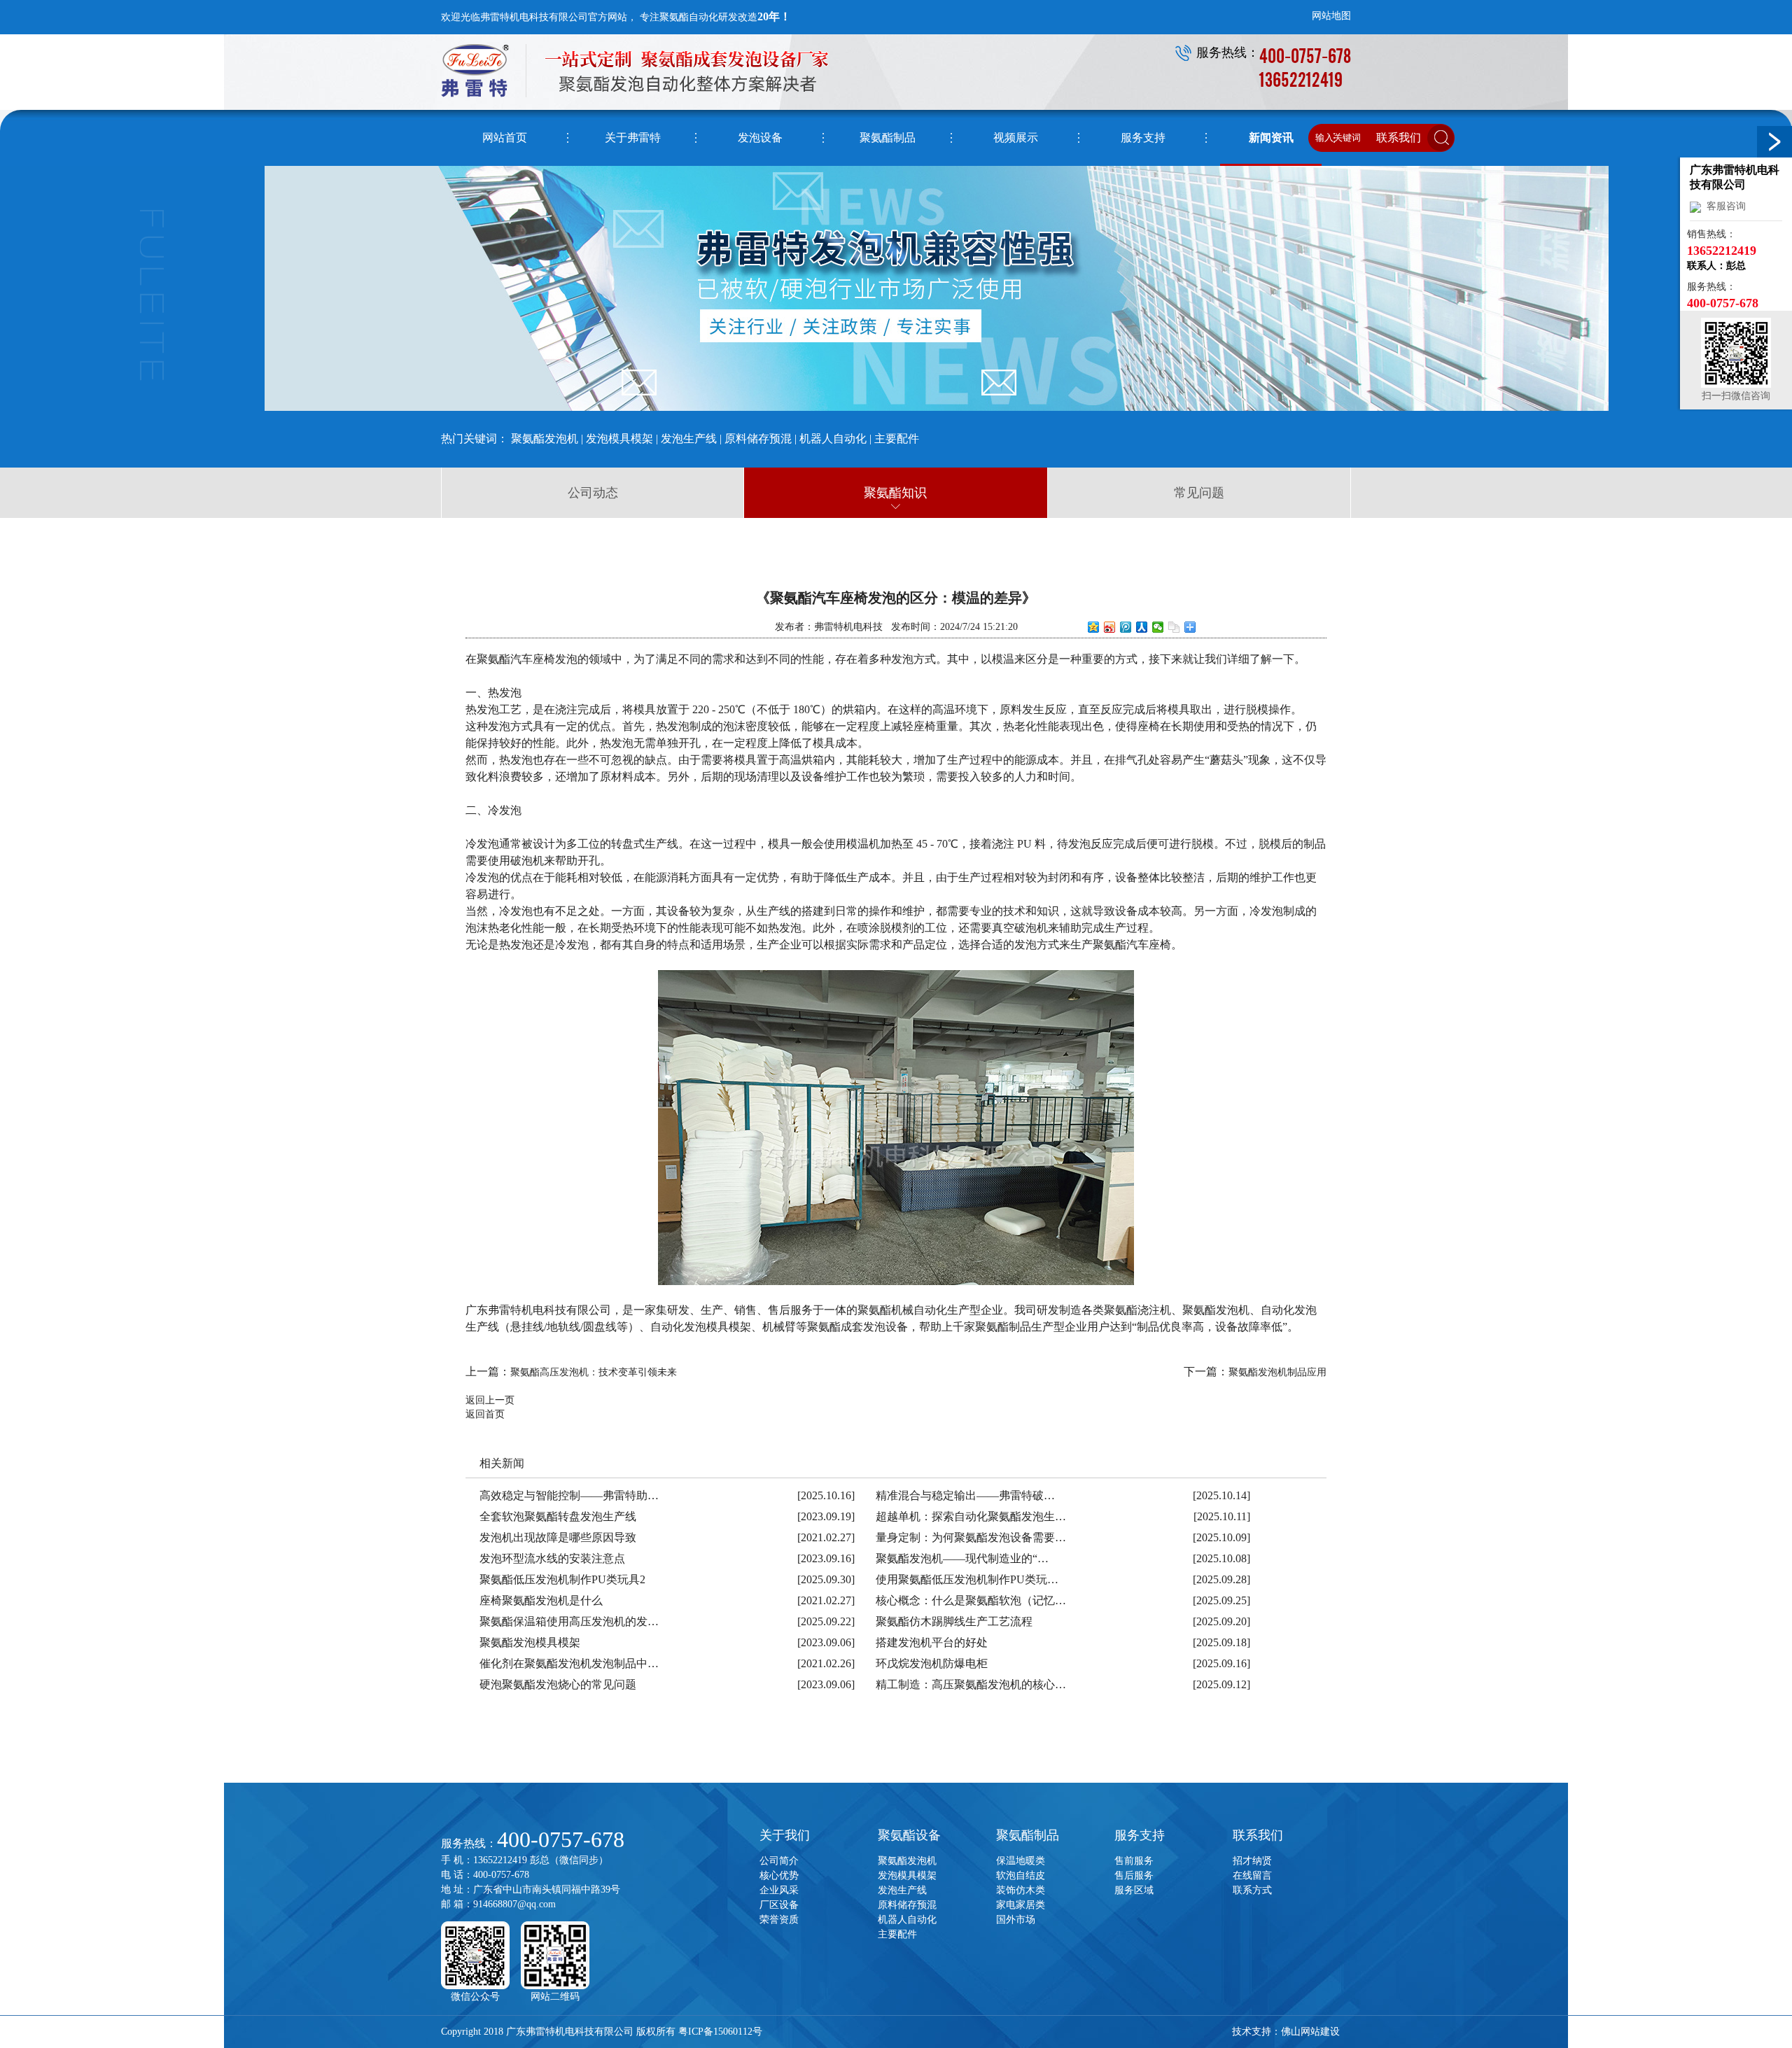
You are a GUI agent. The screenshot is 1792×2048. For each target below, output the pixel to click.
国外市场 (1016, 1920)
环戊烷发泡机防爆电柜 (932, 1663)
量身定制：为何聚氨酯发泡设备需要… (971, 1537)
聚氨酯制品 (1028, 1835)
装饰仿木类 (1021, 1890)
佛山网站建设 (1310, 2032)
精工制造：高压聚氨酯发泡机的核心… (971, 1684)
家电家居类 (1021, 1905)
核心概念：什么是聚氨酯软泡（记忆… (971, 1600)
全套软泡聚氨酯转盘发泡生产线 (558, 1516)
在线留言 (1252, 1875)
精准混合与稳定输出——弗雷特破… (965, 1495)
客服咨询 (1723, 206)
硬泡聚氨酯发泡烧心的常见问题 (558, 1684)
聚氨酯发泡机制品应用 (1277, 1372)
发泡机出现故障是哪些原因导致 (558, 1537)
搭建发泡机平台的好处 (932, 1642)
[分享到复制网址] (1174, 627)
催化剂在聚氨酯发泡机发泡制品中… (569, 1663)
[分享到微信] (1158, 627)
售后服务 (1134, 1875)
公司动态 (593, 493)
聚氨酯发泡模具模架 (530, 1642)
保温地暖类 (1021, 1861)
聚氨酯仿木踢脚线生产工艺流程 (954, 1621)
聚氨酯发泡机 (545, 439)
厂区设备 (779, 1905)
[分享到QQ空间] (1094, 627)
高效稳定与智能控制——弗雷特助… (569, 1495)
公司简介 (779, 1861)
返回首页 (485, 1414)
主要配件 (897, 439)
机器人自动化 (833, 439)
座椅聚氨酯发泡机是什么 (541, 1600)
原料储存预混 (758, 439)
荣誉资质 (779, 1920)
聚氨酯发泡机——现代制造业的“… (962, 1558)
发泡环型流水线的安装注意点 (552, 1558)
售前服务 (1134, 1861)
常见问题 (1199, 493)
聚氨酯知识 (895, 493)
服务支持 (1140, 1835)
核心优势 (779, 1875)
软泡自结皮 (1021, 1875)
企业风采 (779, 1890)
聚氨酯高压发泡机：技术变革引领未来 (594, 1372)
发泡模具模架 (619, 439)
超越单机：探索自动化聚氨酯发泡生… (971, 1516)
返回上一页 (490, 1400)
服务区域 (1134, 1890)
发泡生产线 (689, 439)
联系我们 (1258, 1835)
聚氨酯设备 (909, 1835)
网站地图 (1331, 16)
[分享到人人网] (1142, 627)
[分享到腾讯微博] (1126, 627)
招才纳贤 (1252, 1861)
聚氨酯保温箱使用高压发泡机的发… (569, 1621)
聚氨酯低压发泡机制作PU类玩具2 (562, 1579)
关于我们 (785, 1835)
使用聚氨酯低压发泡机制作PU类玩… (967, 1579)
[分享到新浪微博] (1110, 627)
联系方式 (1252, 1890)
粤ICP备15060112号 (720, 2032)
